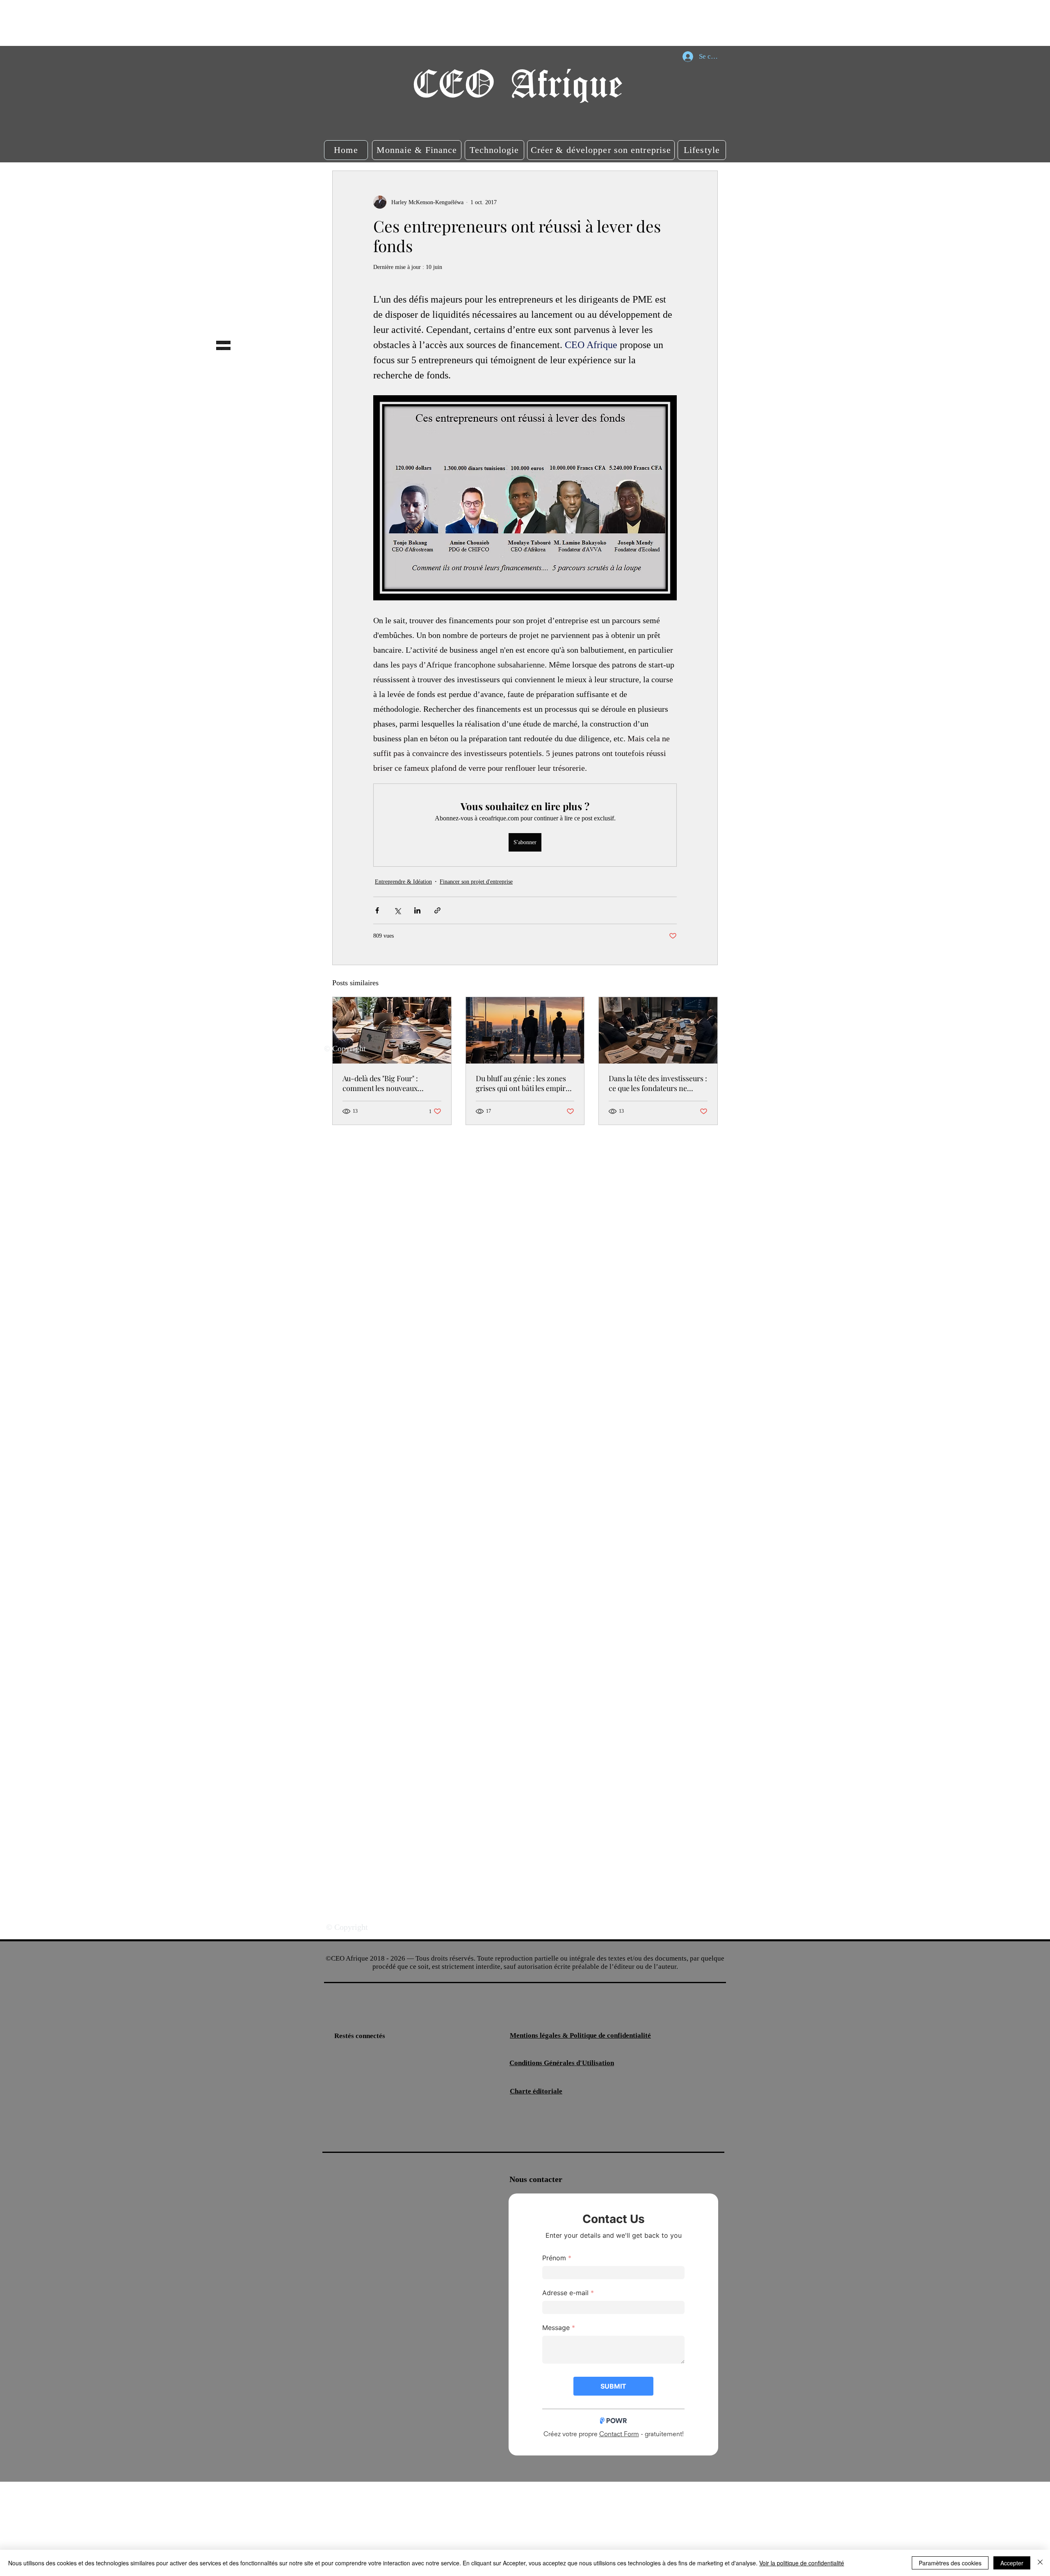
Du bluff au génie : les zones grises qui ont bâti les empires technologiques (524, 1083)
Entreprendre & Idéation (403, 882)
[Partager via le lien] (437, 910)
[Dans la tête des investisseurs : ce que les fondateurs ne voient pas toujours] (658, 1030)
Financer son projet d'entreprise (476, 882)
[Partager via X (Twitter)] (397, 910)
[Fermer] (1040, 2563)
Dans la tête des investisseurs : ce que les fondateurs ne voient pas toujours (658, 1083)
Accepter (1012, 2563)
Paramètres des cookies (950, 2563)
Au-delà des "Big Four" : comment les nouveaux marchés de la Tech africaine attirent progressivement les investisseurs (389, 1083)
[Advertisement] (149, 23)
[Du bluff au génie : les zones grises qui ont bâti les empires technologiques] (525, 1030)
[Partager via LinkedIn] (417, 910)
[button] (346, 150)
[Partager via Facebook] (377, 910)
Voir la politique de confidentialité (802, 2563)
